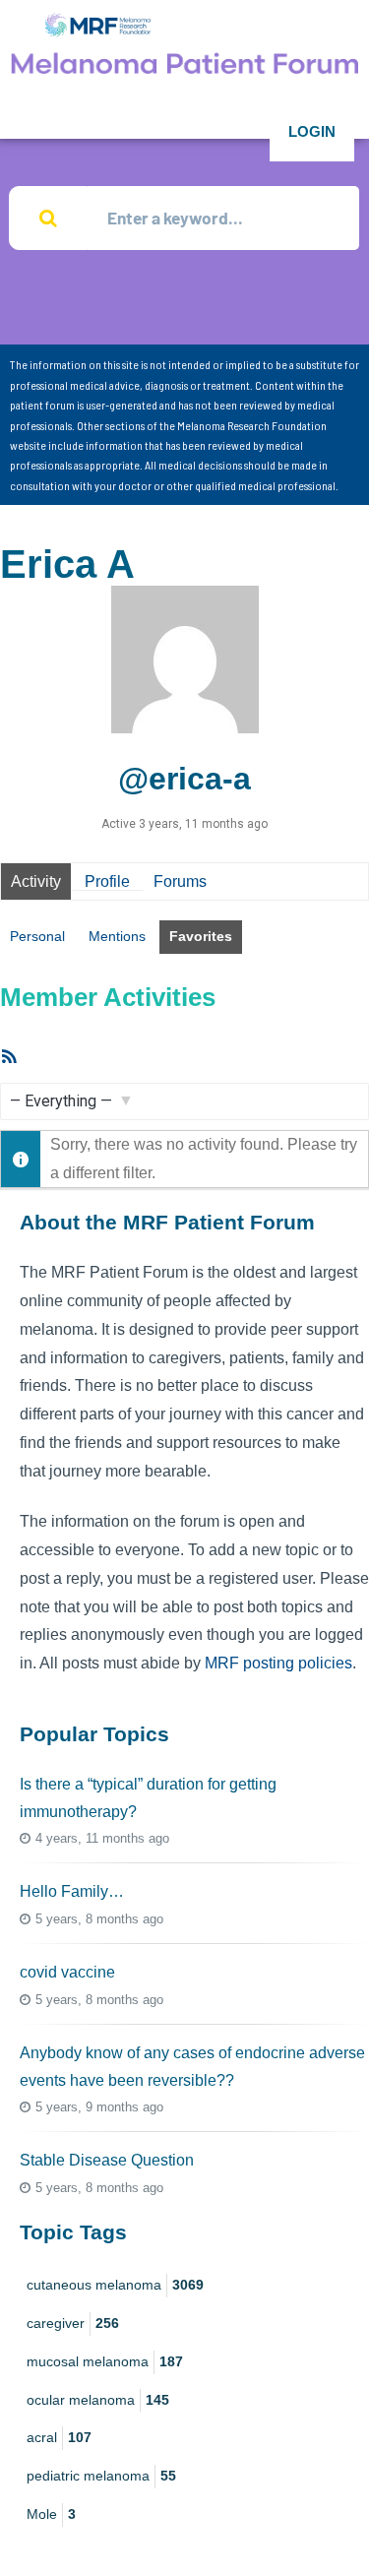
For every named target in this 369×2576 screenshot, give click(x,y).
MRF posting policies (278, 1663)
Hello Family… (72, 1891)
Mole (51, 2514)
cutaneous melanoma (115, 2285)
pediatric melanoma (101, 2476)
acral (59, 2437)
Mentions (117, 936)
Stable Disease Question (107, 2160)
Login (312, 131)
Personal (37, 936)
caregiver (73, 2323)
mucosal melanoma (105, 2361)
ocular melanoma (98, 2400)
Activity (36, 881)
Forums (180, 881)
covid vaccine (67, 1972)
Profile (107, 881)
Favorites (201, 936)
